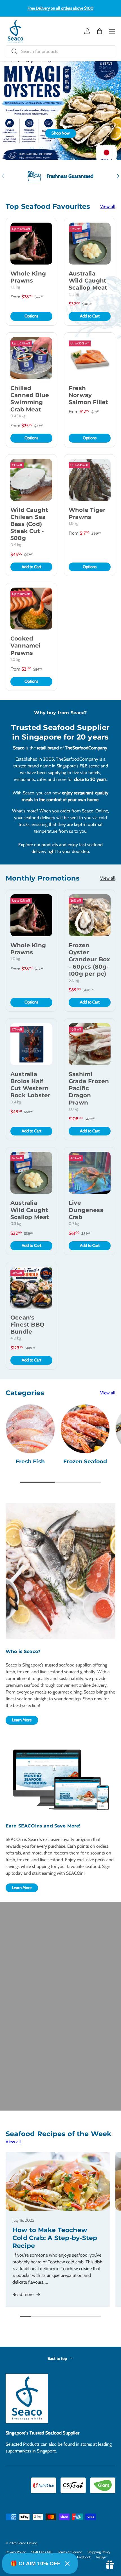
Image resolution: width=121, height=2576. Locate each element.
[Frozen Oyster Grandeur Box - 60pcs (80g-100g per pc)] (90, 915)
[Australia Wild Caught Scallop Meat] (90, 244)
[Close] (67, 2564)
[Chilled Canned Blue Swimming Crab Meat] (31, 358)
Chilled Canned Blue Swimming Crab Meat (30, 399)
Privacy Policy (16, 2552)
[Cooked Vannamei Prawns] (31, 609)
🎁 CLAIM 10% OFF (35, 2563)
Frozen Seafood (85, 1461)
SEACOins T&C (42, 2552)
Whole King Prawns (28, 277)
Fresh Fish (30, 1461)
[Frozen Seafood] (85, 1429)
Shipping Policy (99, 2552)
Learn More (22, 1720)
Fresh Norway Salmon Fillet (88, 395)
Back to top (58, 2358)
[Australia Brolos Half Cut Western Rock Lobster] (31, 1044)
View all (108, 206)
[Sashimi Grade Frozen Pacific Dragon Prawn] (90, 1044)
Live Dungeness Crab (86, 1210)
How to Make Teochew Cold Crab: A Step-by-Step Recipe (55, 2238)
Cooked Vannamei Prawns (26, 646)
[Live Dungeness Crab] (90, 1173)
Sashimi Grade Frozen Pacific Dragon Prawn (89, 1088)
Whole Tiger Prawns (87, 513)
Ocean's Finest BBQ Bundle (27, 1325)
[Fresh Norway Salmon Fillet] (90, 358)
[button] (100, 31)
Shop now (97, 134)
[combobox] (60, 51)
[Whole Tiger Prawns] (90, 480)
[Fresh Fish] (30, 1429)
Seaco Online (27, 2543)
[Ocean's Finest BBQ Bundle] (31, 1288)
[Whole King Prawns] (31, 244)
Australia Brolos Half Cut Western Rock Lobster (30, 1085)
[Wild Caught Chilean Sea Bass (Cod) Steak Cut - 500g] (31, 480)
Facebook (84, 2557)
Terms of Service (70, 2552)
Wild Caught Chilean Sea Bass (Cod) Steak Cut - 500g (29, 524)
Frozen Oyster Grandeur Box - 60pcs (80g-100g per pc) (89, 959)
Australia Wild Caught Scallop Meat (88, 281)
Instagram (104, 2557)
